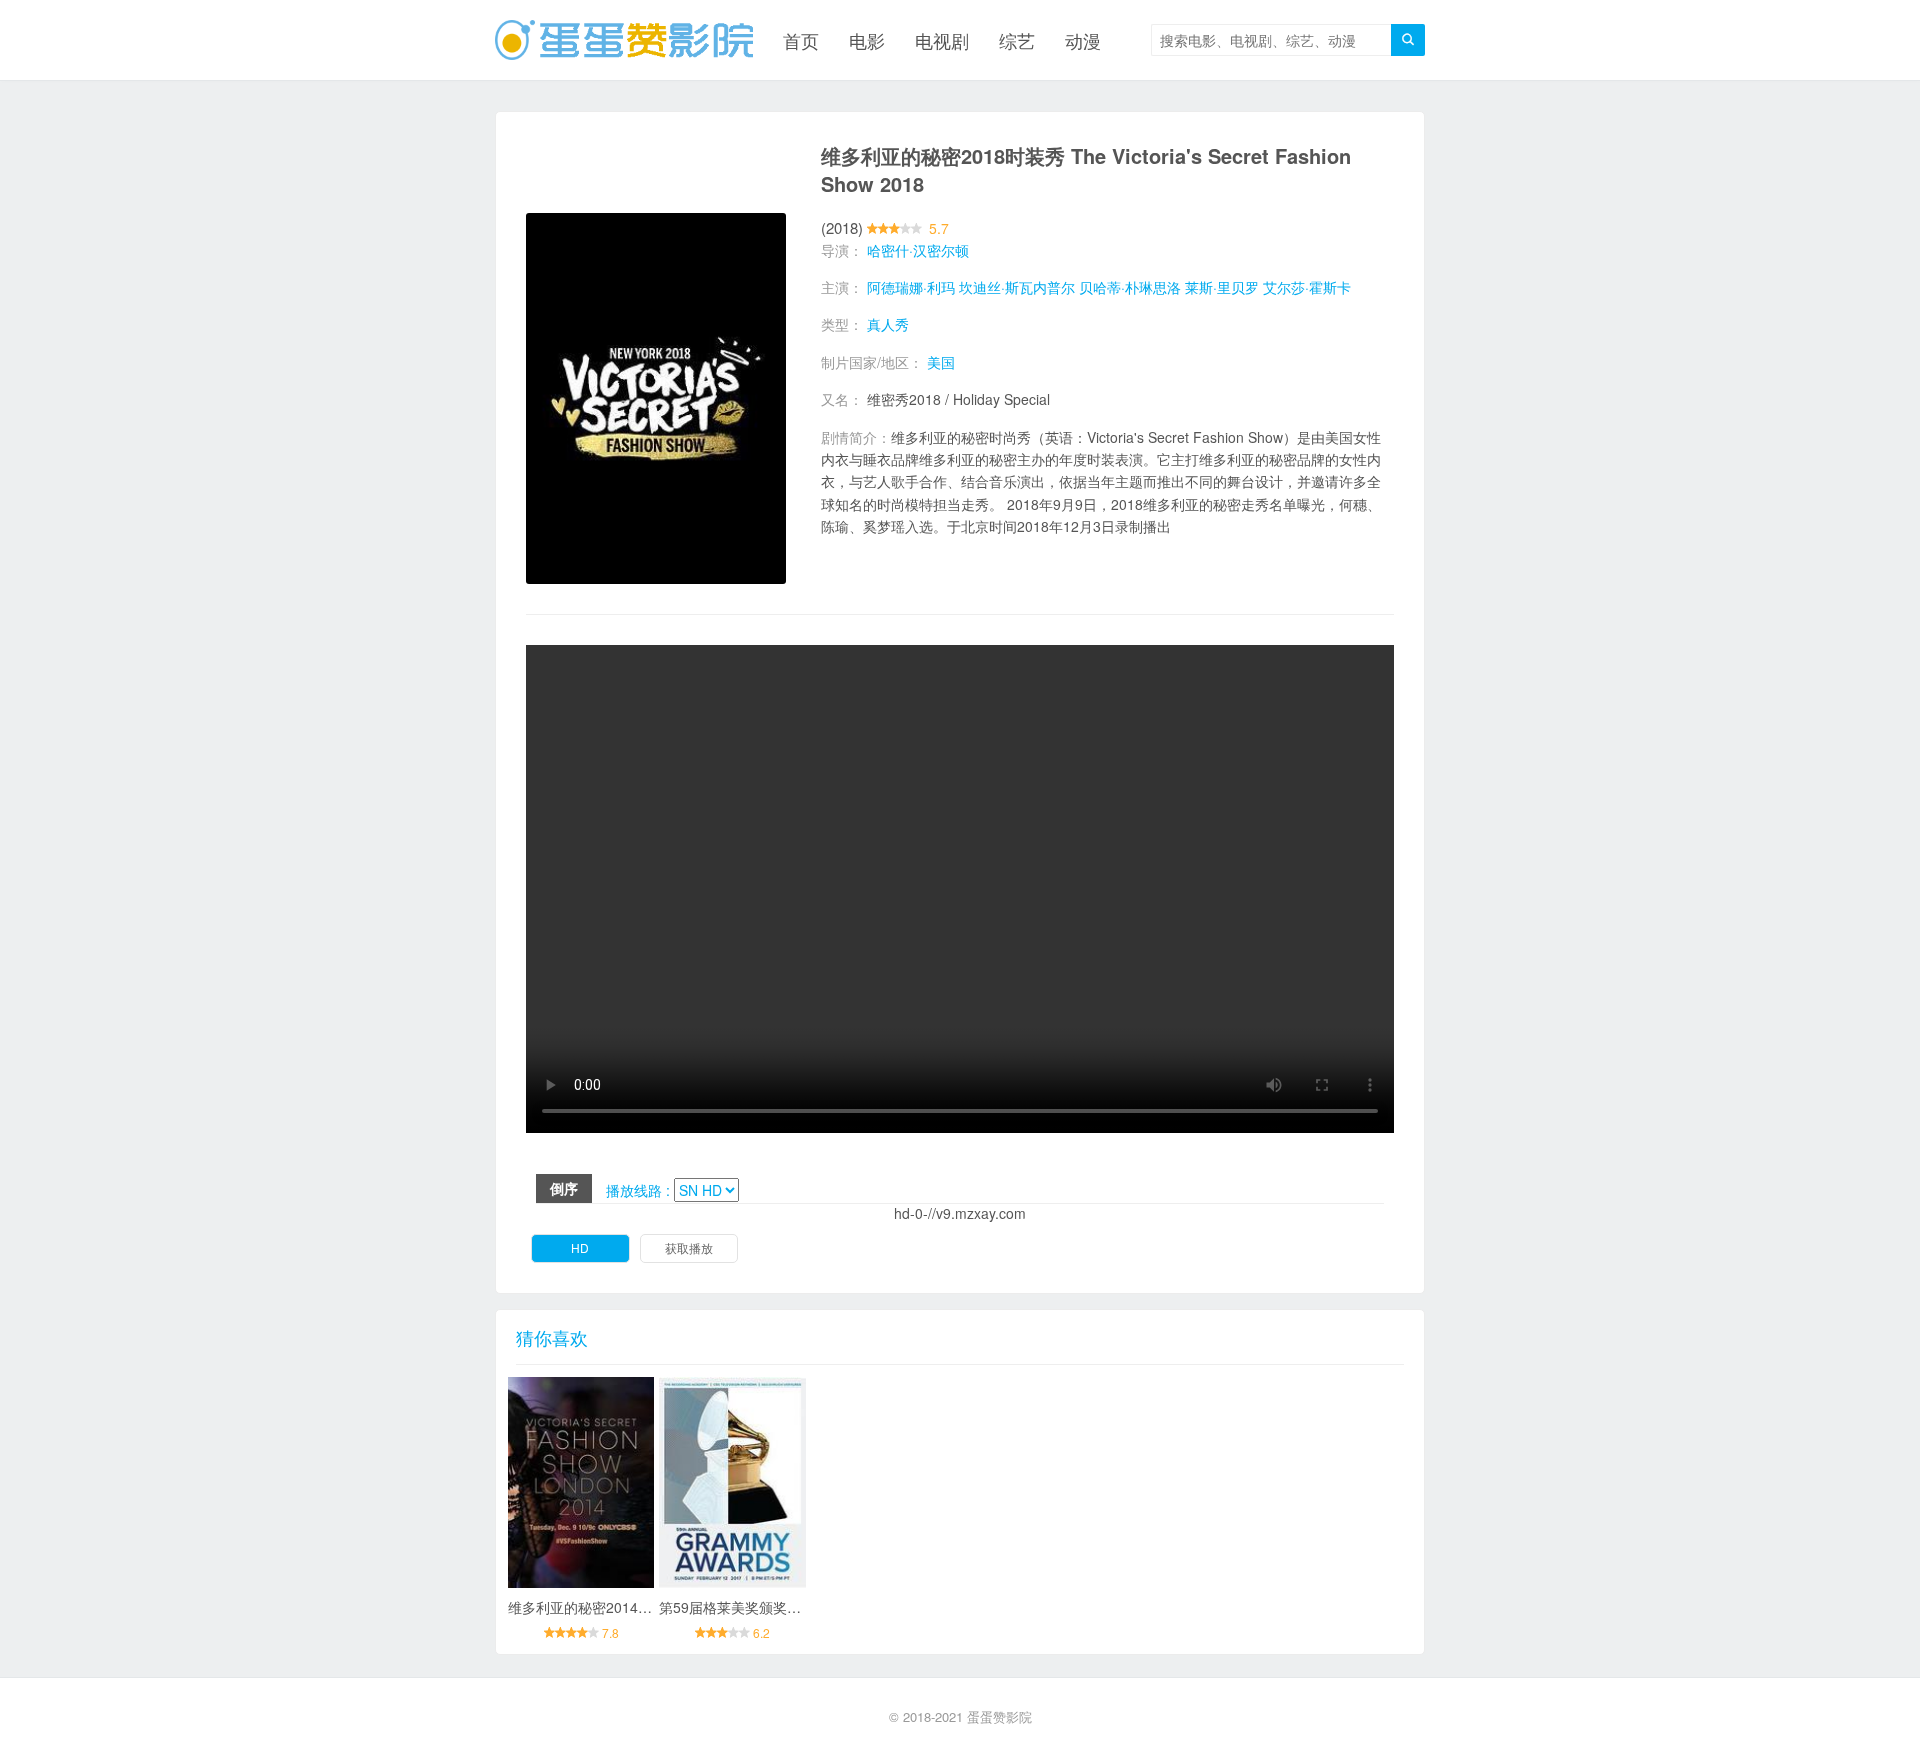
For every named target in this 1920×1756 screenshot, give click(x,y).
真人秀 (888, 324)
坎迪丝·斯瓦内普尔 (1017, 287)
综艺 (1017, 40)
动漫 (1083, 40)
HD (580, 1247)
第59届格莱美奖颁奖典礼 (737, 1607)
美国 (941, 362)
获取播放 (689, 1247)
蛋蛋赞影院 (999, 1716)
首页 (801, 40)
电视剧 (942, 40)
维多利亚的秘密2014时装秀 (594, 1607)
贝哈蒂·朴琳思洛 (1130, 287)
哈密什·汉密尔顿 (918, 250)
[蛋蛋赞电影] (624, 40)
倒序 (564, 1188)
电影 (867, 40)
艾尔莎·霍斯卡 (1307, 287)
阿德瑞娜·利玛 (911, 287)
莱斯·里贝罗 (1222, 287)
